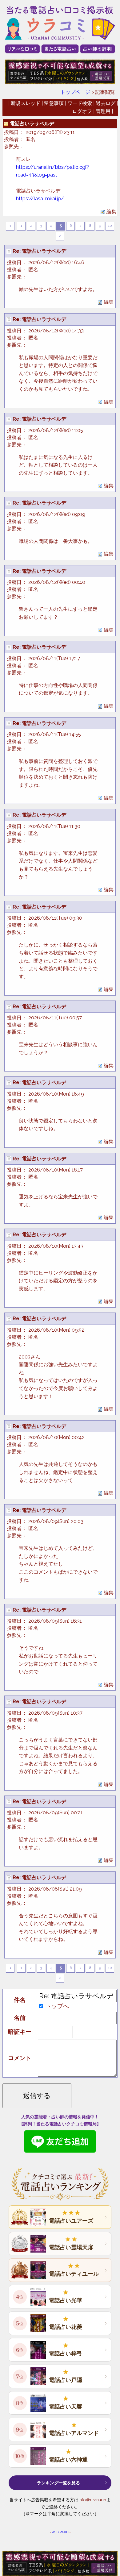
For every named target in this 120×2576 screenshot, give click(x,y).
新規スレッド (26, 103)
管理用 (103, 111)
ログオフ (82, 111)
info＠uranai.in (92, 2500)
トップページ (75, 92)
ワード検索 (80, 103)
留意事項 (54, 103)
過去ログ (106, 103)
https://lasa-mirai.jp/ (40, 199)
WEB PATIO (60, 2532)
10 (110, 226)
